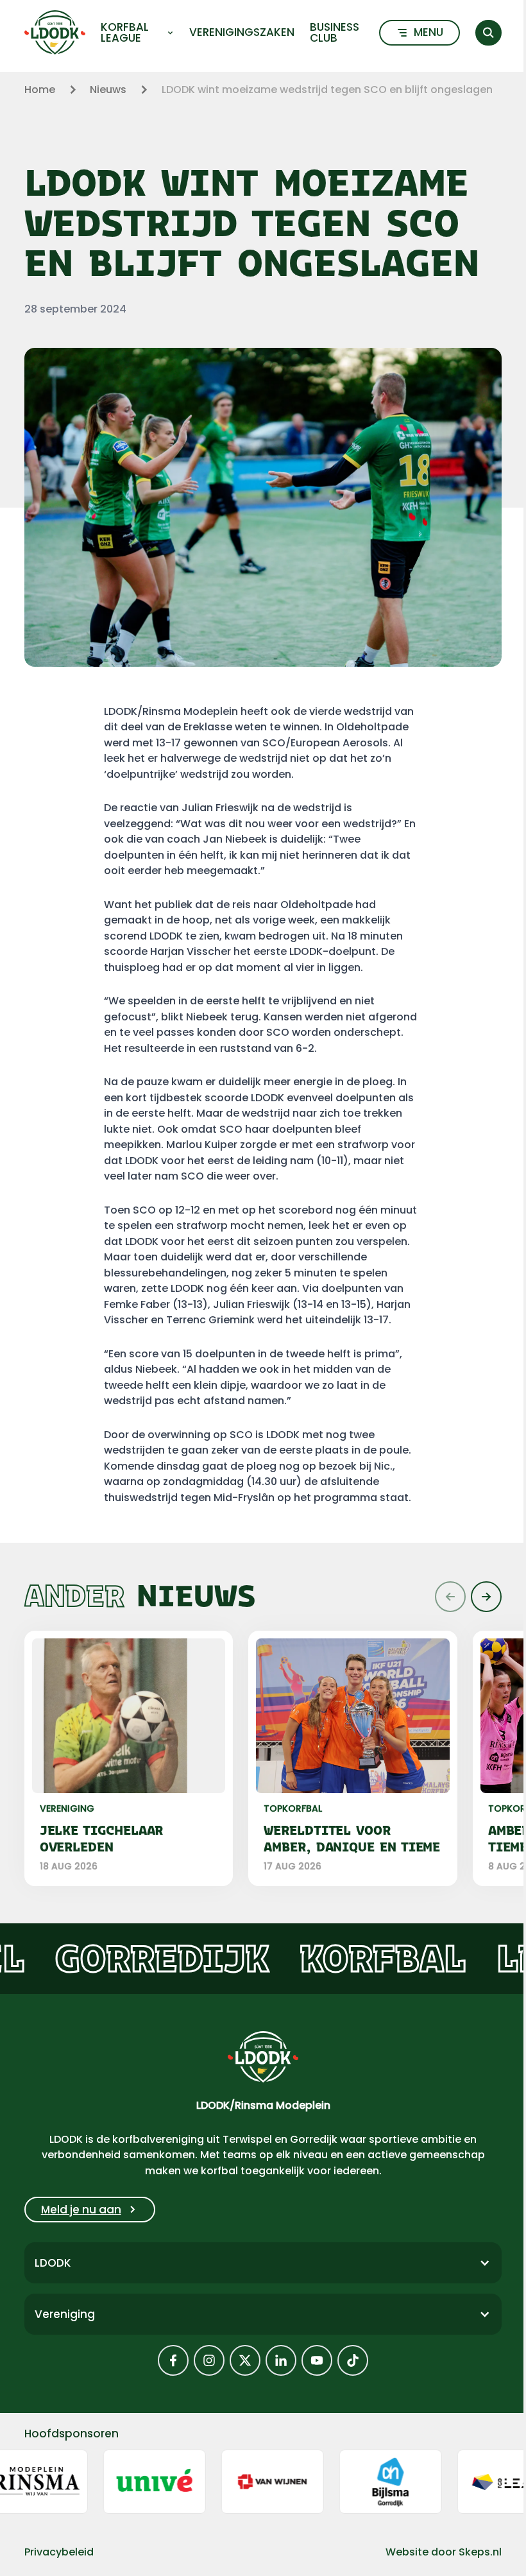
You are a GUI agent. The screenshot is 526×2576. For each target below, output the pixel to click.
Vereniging (65, 2314)
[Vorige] (450, 1597)
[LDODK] (55, 32)
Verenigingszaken (242, 32)
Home (40, 90)
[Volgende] (486, 1597)
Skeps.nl (480, 2552)
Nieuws (108, 90)
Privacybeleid (59, 2552)
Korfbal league (125, 33)
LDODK (53, 2263)
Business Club (335, 33)
